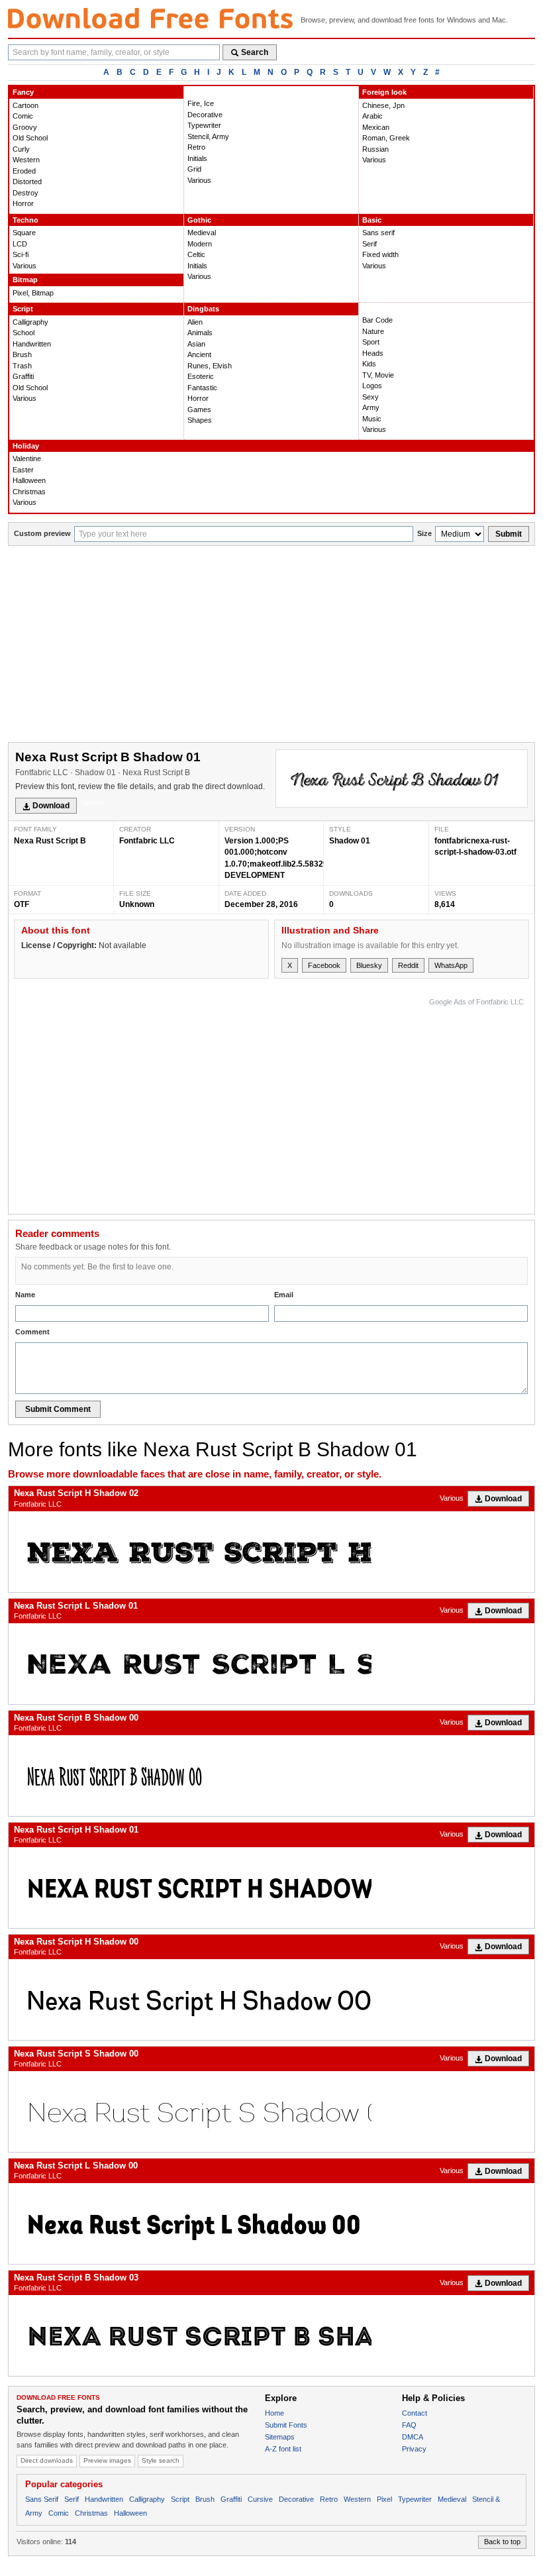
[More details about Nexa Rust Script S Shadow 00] (271, 2112)
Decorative (205, 115)
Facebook (324, 965)
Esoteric (201, 376)
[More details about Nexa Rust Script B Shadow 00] (271, 1776)
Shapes (200, 420)
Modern (200, 244)
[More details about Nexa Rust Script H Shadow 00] (271, 2000)
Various (199, 180)
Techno (25, 220)
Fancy (23, 92)
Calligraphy (30, 322)
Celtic (196, 254)
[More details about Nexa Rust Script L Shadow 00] (271, 2224)
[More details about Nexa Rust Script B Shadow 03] (271, 2335)
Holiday (26, 446)
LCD (20, 244)
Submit (509, 534)
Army (371, 407)
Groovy (25, 127)
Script (23, 309)
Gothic (199, 220)
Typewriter (204, 125)
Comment (32, 1332)
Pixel (384, 2499)
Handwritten (32, 344)
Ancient (199, 354)
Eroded (24, 171)
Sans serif (378, 233)
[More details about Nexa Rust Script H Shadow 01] (271, 1888)
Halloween (29, 480)
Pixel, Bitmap (33, 293)
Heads (373, 353)
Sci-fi (21, 254)
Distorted (27, 182)
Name (25, 1295)
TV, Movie (378, 375)
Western (26, 160)
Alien (195, 322)
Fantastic (202, 388)
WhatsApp (451, 965)
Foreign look (384, 92)
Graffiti (23, 376)
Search (255, 52)
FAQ (409, 2425)
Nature (373, 331)
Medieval (202, 233)
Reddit (408, 965)
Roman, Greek (386, 138)
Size (424, 533)
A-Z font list (283, 2449)
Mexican (376, 127)
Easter (23, 470)
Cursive (260, 2499)
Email (284, 1295)
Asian (196, 344)
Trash (22, 366)
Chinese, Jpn (383, 105)
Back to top (502, 2542)
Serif (370, 244)
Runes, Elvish (210, 366)
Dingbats (203, 309)
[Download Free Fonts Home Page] (150, 18)
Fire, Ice (201, 103)
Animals (200, 333)
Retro (196, 147)
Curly (21, 149)
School (24, 333)
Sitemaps (280, 2437)
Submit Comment (58, 1409)
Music (372, 419)
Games (199, 409)
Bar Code (377, 320)
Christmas (29, 492)
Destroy (25, 193)
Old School (30, 138)
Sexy (370, 397)
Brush (22, 354)
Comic (23, 116)
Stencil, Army (208, 136)
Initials (197, 158)
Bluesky (369, 965)
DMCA (413, 2437)
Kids (369, 364)
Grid (194, 169)
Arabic (372, 116)
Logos (372, 386)
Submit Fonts (286, 2425)
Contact (415, 2413)
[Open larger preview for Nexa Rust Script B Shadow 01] (402, 778)
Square (24, 233)
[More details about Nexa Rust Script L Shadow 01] (271, 1664)
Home (274, 2413)
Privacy (414, 2449)
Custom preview (42, 533)
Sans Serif (42, 2499)
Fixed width (380, 254)
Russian (375, 149)
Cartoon (25, 105)
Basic (372, 220)
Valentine (27, 458)
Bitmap (25, 280)
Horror (23, 203)
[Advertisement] (271, 645)
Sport (371, 342)
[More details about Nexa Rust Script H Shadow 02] (271, 1552)
